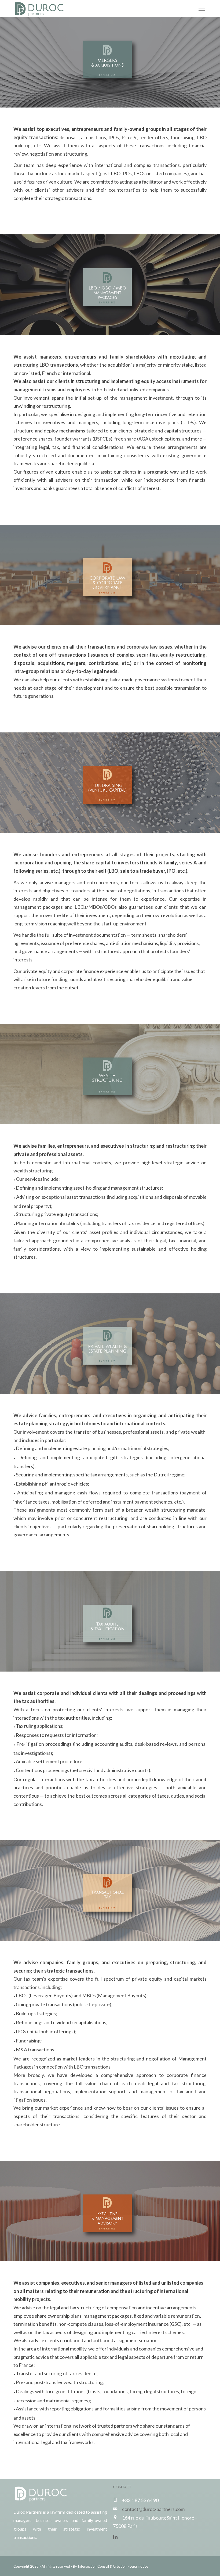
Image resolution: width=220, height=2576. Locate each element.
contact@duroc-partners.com (153, 2509)
